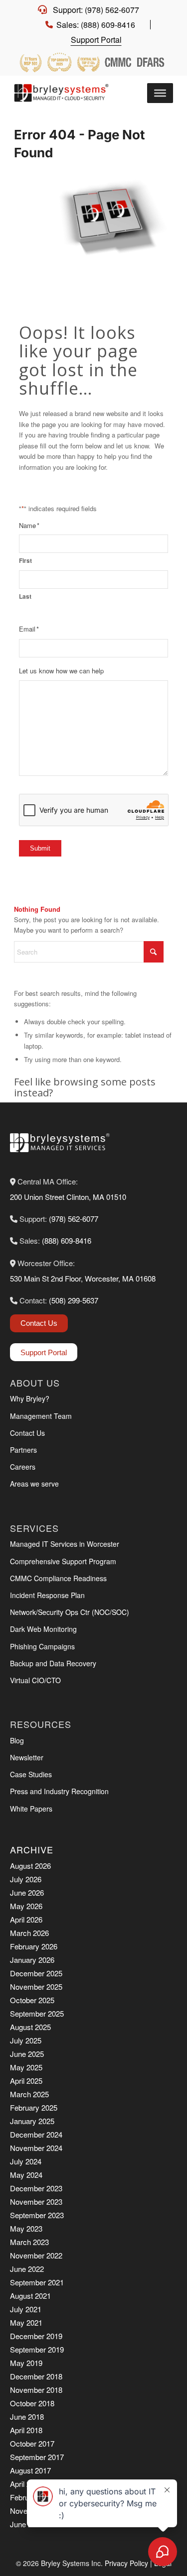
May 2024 (26, 2175)
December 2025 (36, 1973)
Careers (23, 1467)
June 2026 (27, 1892)
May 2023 (26, 2228)
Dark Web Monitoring (43, 1629)
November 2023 (36, 2201)
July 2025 (26, 2040)
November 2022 (36, 2255)
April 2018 (26, 2430)
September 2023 (37, 2215)
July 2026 (26, 1879)
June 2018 (27, 2416)
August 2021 (30, 2296)
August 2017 (30, 2470)
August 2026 (30, 1866)
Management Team (41, 1416)
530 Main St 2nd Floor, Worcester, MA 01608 (83, 1278)
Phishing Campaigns (42, 1646)
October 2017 (32, 2443)
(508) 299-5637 (74, 1300)
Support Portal (96, 40)
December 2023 (36, 2188)
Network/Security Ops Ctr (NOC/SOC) (70, 1612)
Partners (23, 1450)
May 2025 (26, 2067)
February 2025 (34, 2107)
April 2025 (26, 2081)
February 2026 (34, 1946)
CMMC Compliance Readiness (58, 1578)
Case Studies (31, 1774)
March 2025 (29, 2094)
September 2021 (37, 2282)
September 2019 (37, 2349)
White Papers (31, 1809)
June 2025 (27, 2054)
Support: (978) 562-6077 (96, 10)
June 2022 (27, 2269)
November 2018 (36, 2390)
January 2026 (32, 1960)
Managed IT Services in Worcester (65, 1544)
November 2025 (36, 1986)
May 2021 (26, 2322)
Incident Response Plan (47, 1595)
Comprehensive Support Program (63, 1561)
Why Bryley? (30, 1398)
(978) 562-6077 (74, 1219)
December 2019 (36, 2336)
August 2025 (30, 2027)
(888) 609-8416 (67, 1240)
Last (25, 596)
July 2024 (26, 2161)
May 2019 (26, 2363)
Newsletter (27, 1757)
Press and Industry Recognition (59, 1791)
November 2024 (36, 2148)
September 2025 (37, 2013)
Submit (40, 848)
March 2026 (29, 1933)
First (25, 561)
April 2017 (26, 2484)
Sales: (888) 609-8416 (96, 25)
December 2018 (36, 2376)
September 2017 (37, 2457)
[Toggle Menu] (160, 93)
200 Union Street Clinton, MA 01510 (68, 1197)
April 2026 (26, 1919)
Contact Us (39, 1323)
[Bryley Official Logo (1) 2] (64, 93)
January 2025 (32, 2121)
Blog (17, 1740)
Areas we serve (34, 1484)
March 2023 (29, 2242)
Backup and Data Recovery (53, 1663)
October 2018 (32, 2403)
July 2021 (26, 2309)
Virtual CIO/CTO (35, 1680)
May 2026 (26, 1906)
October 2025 (32, 2000)
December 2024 (36, 2134)
